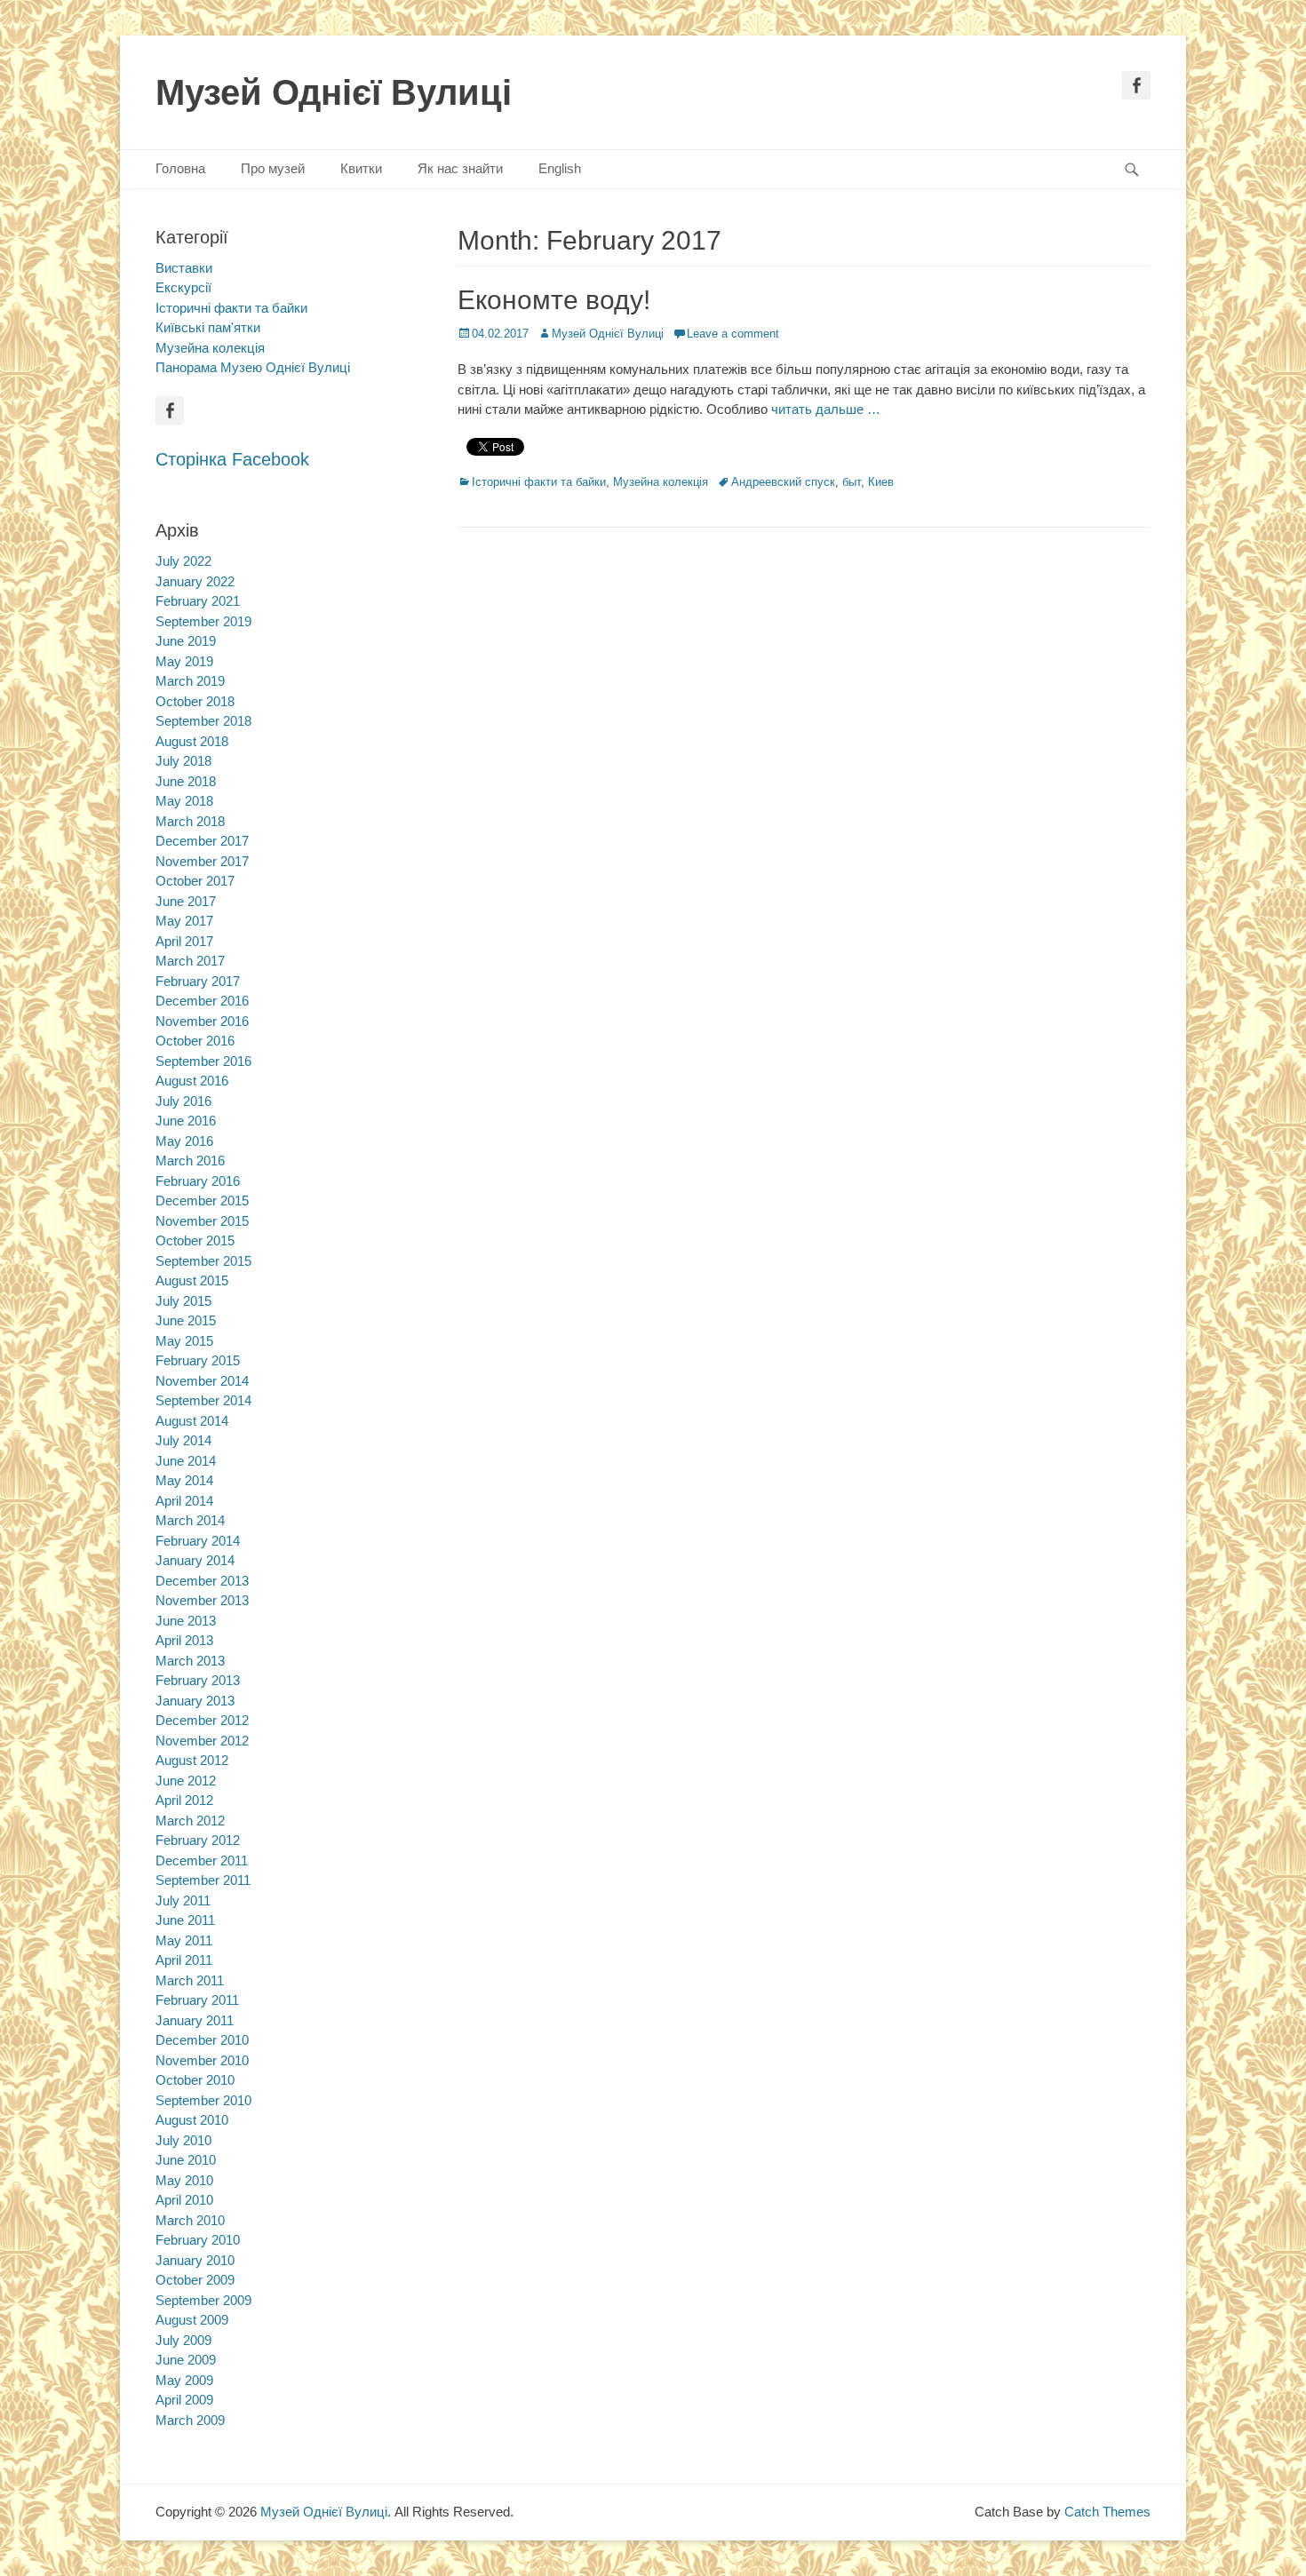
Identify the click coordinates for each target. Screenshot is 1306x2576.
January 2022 (195, 581)
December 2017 (202, 841)
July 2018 (183, 761)
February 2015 (198, 1360)
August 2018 (192, 741)
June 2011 (185, 1920)
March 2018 (190, 821)
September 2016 (203, 1061)
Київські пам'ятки (208, 327)
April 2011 (184, 1960)
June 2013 (186, 1621)
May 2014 (184, 1480)
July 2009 (183, 2340)
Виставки (184, 268)
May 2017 (184, 921)
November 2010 (202, 2060)
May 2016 (184, 1141)
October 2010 (195, 2080)
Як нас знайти (460, 168)
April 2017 (184, 941)
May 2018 (184, 801)
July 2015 (183, 1301)
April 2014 (184, 1501)
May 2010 (184, 2180)
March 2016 (190, 1161)
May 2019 (184, 661)
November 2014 (202, 1381)
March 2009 (190, 2420)
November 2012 (202, 1741)
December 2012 (202, 1720)
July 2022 (183, 561)
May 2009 (184, 2380)
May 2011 (184, 1940)
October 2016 (195, 1041)
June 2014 (186, 1461)
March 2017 (190, 961)
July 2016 (183, 1101)
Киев (881, 482)
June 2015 (186, 1320)
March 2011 (190, 1980)
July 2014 (183, 1440)
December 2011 (202, 1860)
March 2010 (190, 2220)
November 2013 (202, 1600)
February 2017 (198, 981)
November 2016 (202, 1021)
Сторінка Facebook (232, 459)
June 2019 (186, 641)
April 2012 (184, 1800)
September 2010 (203, 2100)
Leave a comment (733, 334)
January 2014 (195, 1560)
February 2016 (198, 1181)
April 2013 (184, 1640)
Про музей (273, 168)
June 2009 (186, 2360)
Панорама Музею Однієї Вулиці (253, 367)
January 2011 (195, 2020)
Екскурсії (183, 287)
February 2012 (198, 1840)
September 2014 (203, 1400)
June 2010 (186, 2160)
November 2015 (202, 1221)
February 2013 (198, 1680)
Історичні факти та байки (539, 482)
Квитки (361, 168)
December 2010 (202, 2040)
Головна (180, 168)
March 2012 (190, 1821)
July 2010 (183, 2140)
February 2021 (198, 601)
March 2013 (190, 1661)
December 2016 (202, 1001)
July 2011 (183, 1900)
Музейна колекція (661, 482)
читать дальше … (826, 409)
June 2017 (186, 901)
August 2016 (192, 1081)
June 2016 (186, 1121)
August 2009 (192, 2320)
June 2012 (186, 1781)
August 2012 (192, 1760)
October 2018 (195, 701)
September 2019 (203, 621)
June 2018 (186, 781)
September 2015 (203, 1261)
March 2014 (190, 1520)
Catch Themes (1107, 2512)
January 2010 (195, 2260)
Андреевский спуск (783, 482)
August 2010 (192, 2120)
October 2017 (195, 881)
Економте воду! (554, 300)
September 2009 (203, 2300)
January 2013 (195, 1701)
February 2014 (198, 1541)
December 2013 (202, 1581)
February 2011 (197, 2000)
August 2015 (192, 1280)
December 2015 (202, 1201)
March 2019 (190, 681)
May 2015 (184, 1341)
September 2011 (203, 1880)
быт (852, 482)
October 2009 (195, 2280)
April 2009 (184, 2400)
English (560, 168)
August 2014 (192, 1421)
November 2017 (202, 861)
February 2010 (198, 2240)
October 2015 (195, 1240)
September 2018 (203, 721)
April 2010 (184, 2200)
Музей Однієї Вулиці (334, 92)
